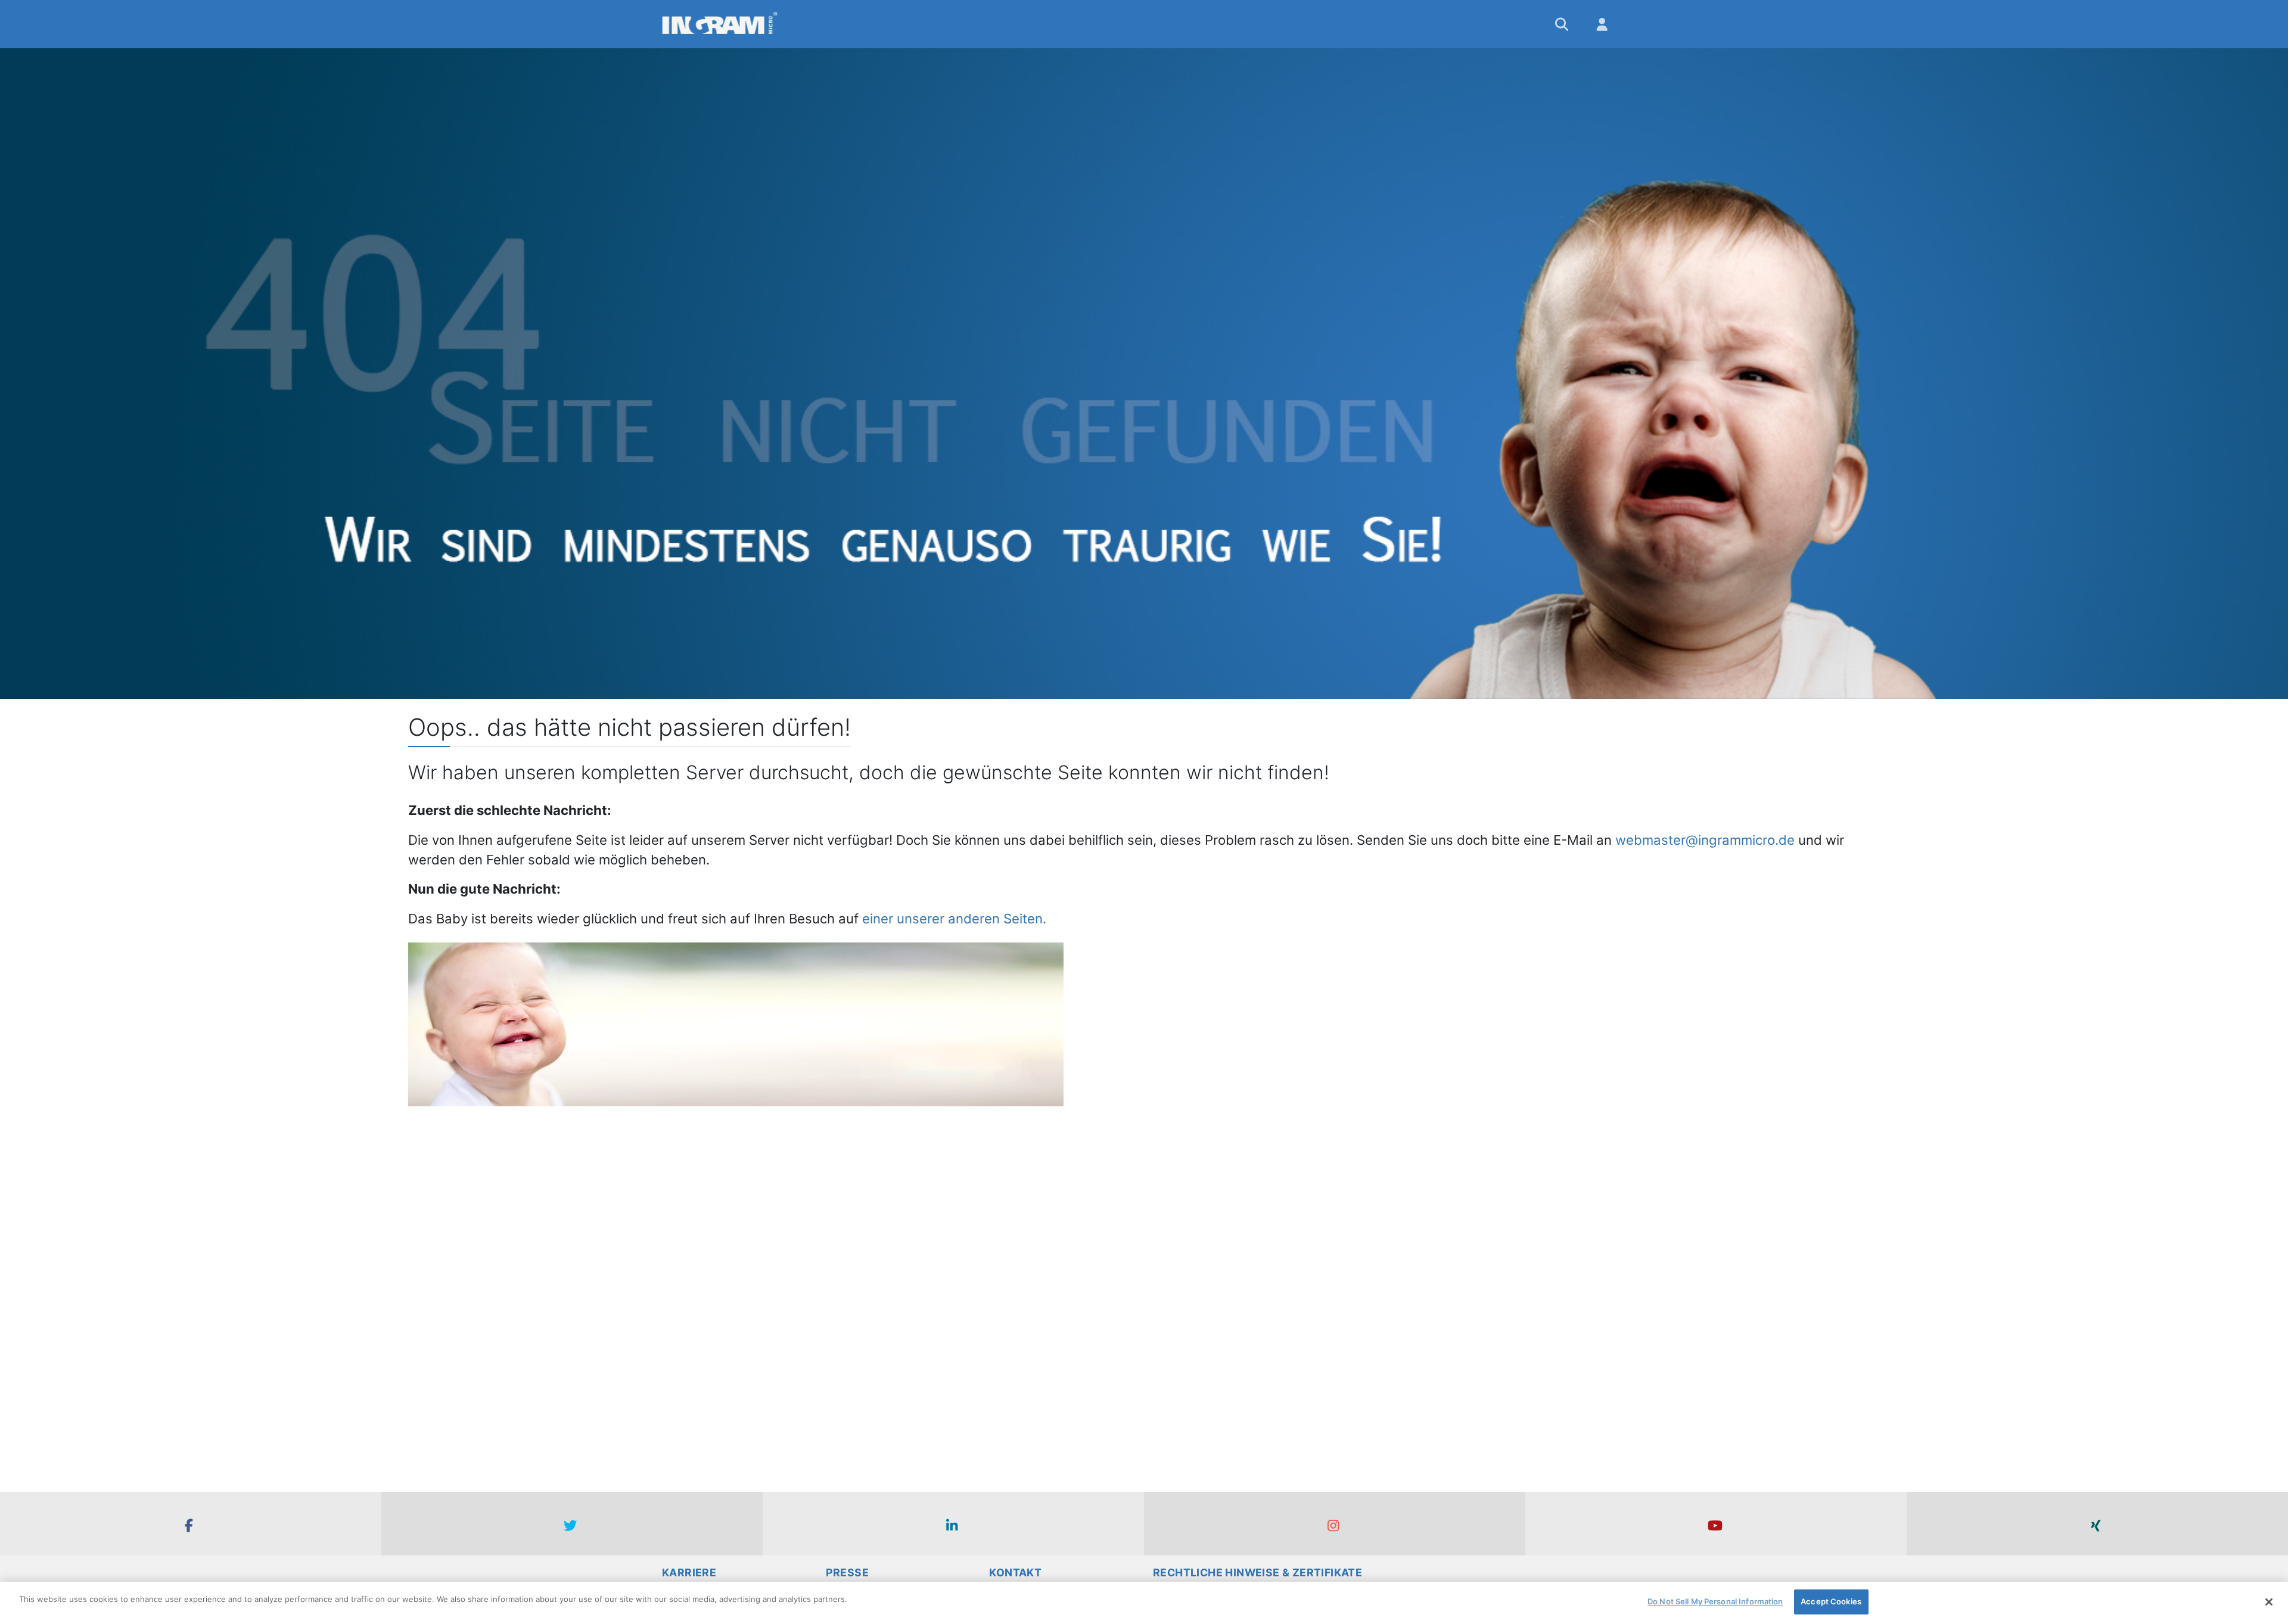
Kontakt (1015, 1572)
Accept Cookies (1831, 1601)
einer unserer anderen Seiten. (954, 918)
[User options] (1603, 24)
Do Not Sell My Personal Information (1715, 1601)
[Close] (2269, 1602)
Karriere (689, 1572)
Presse (847, 1572)
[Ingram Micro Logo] (720, 24)
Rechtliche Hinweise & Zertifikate (1258, 1572)
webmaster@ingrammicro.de (1705, 840)
